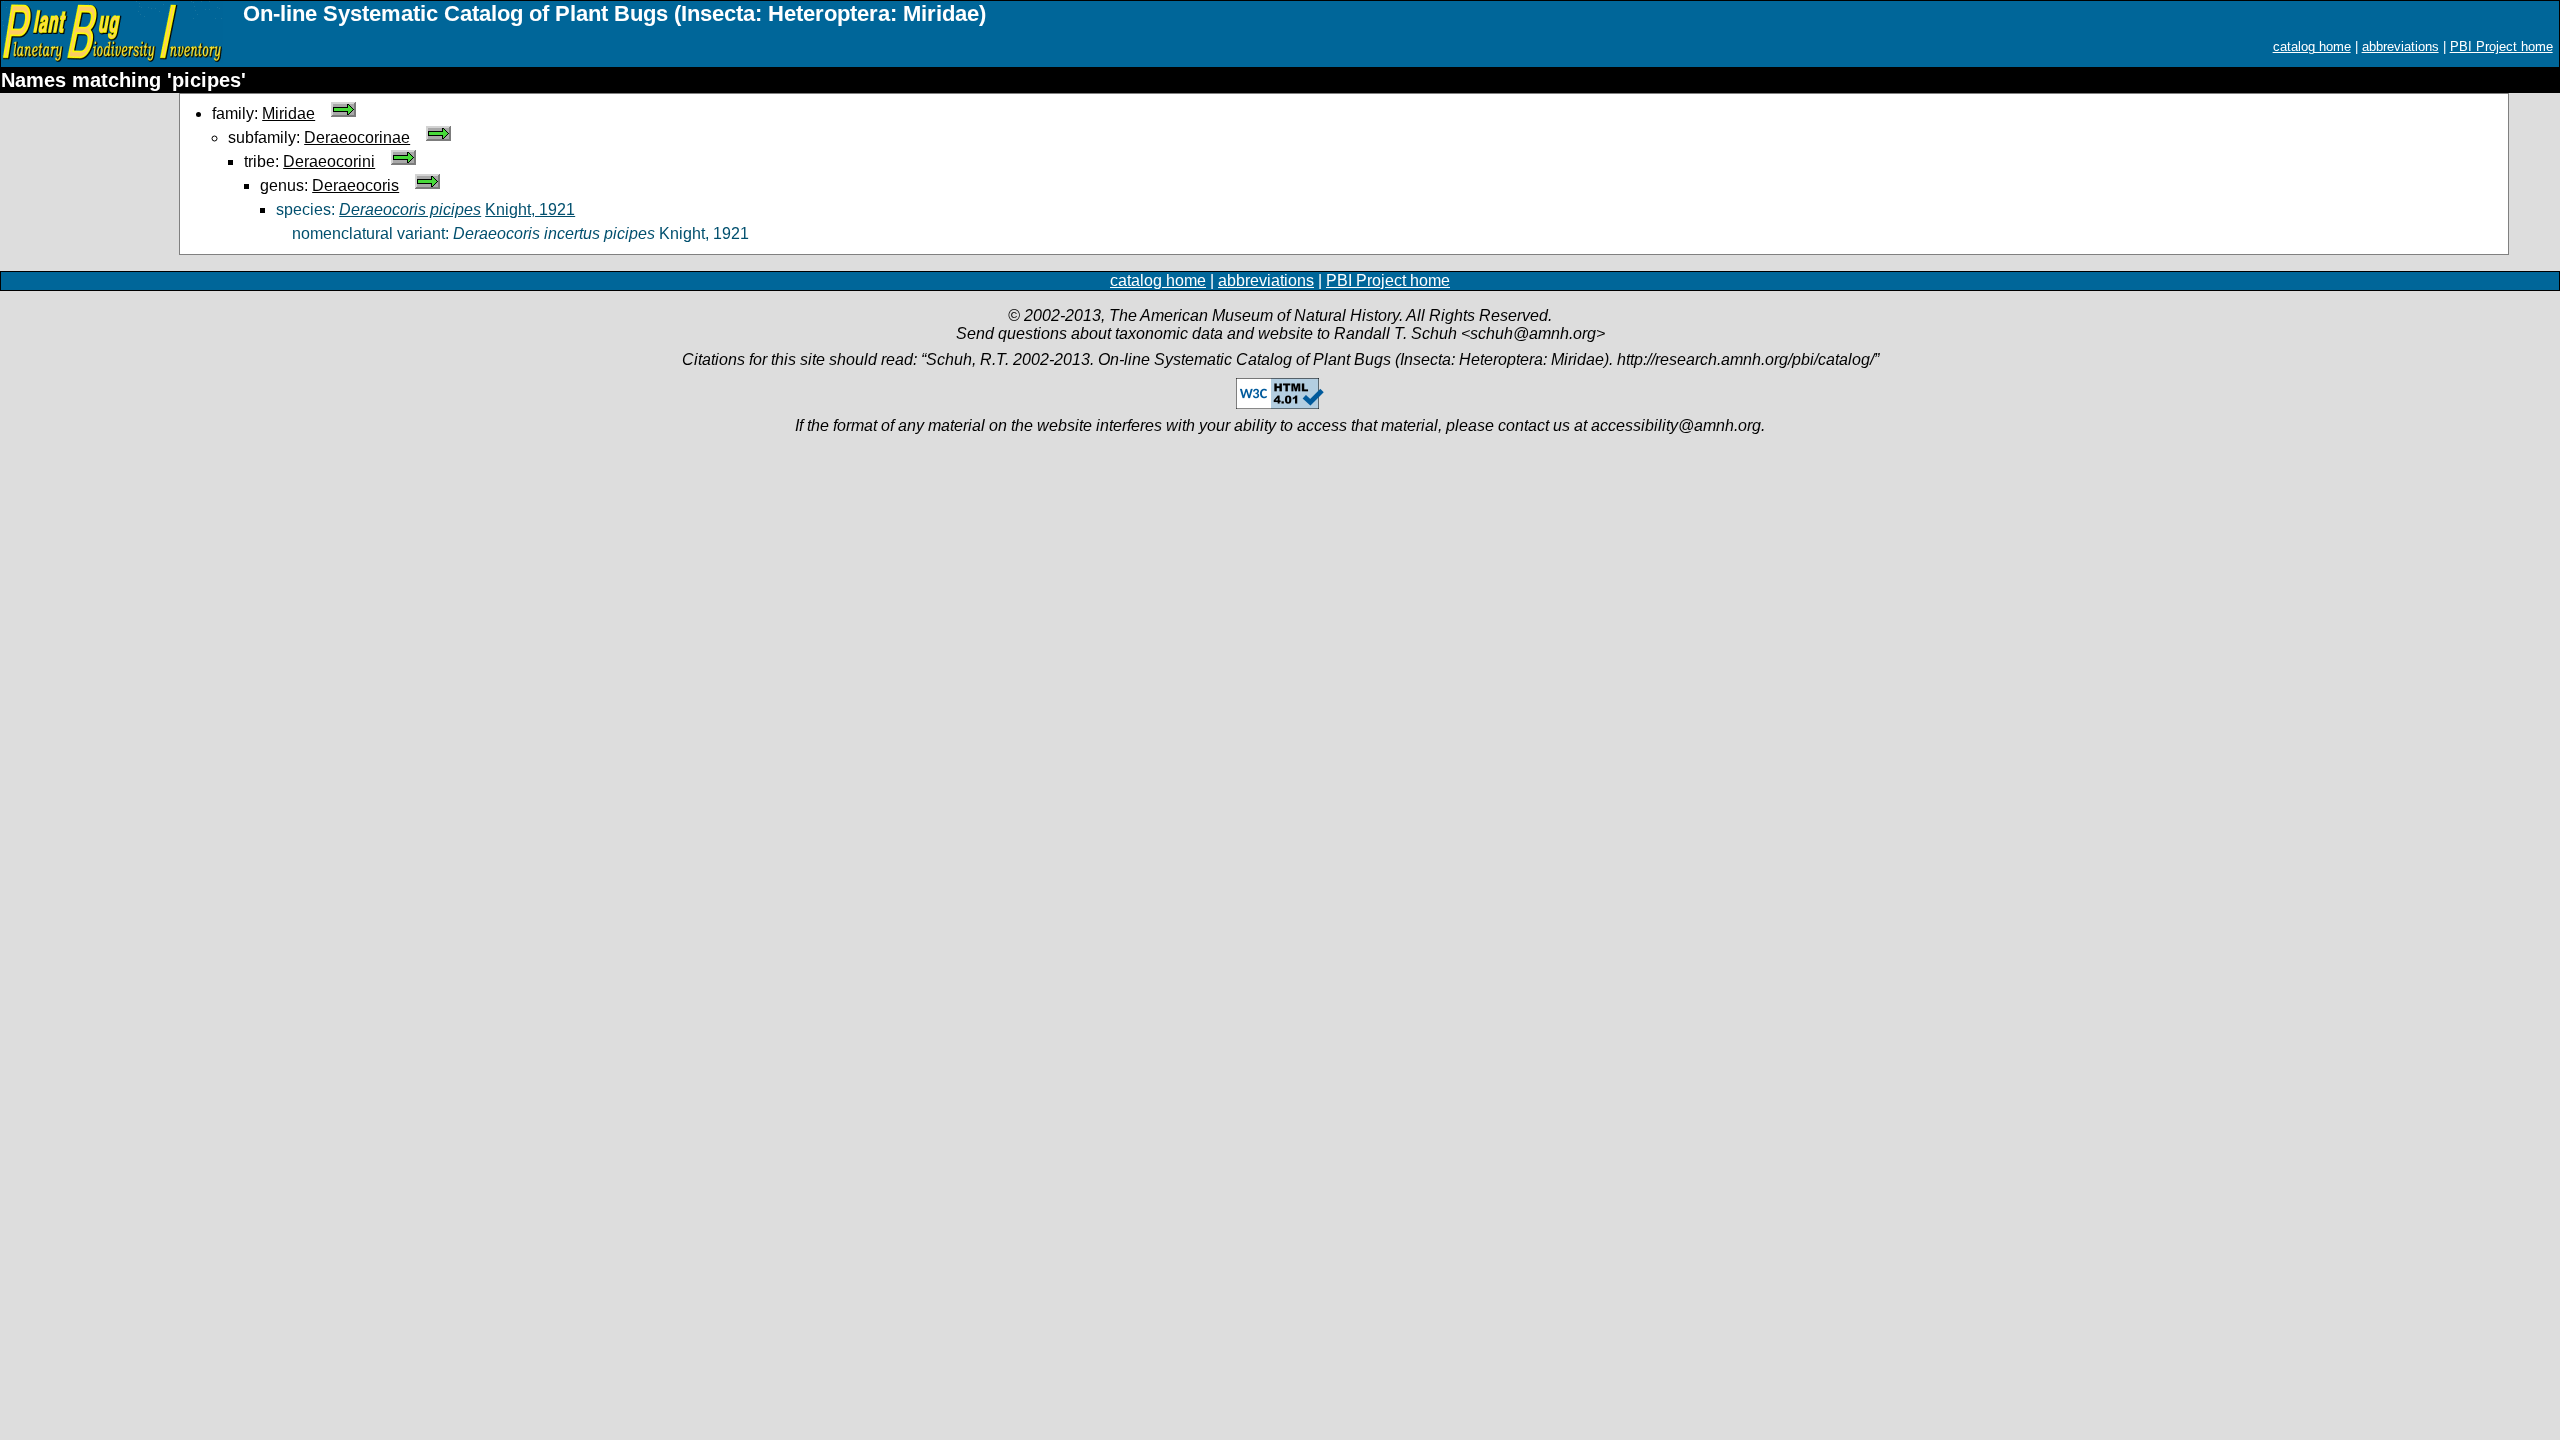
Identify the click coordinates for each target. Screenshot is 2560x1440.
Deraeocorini (329, 161)
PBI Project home (2501, 46)
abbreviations (2400, 46)
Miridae (288, 113)
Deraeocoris (355, 185)
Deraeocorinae (357, 137)
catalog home (2312, 46)
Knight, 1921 (530, 209)
